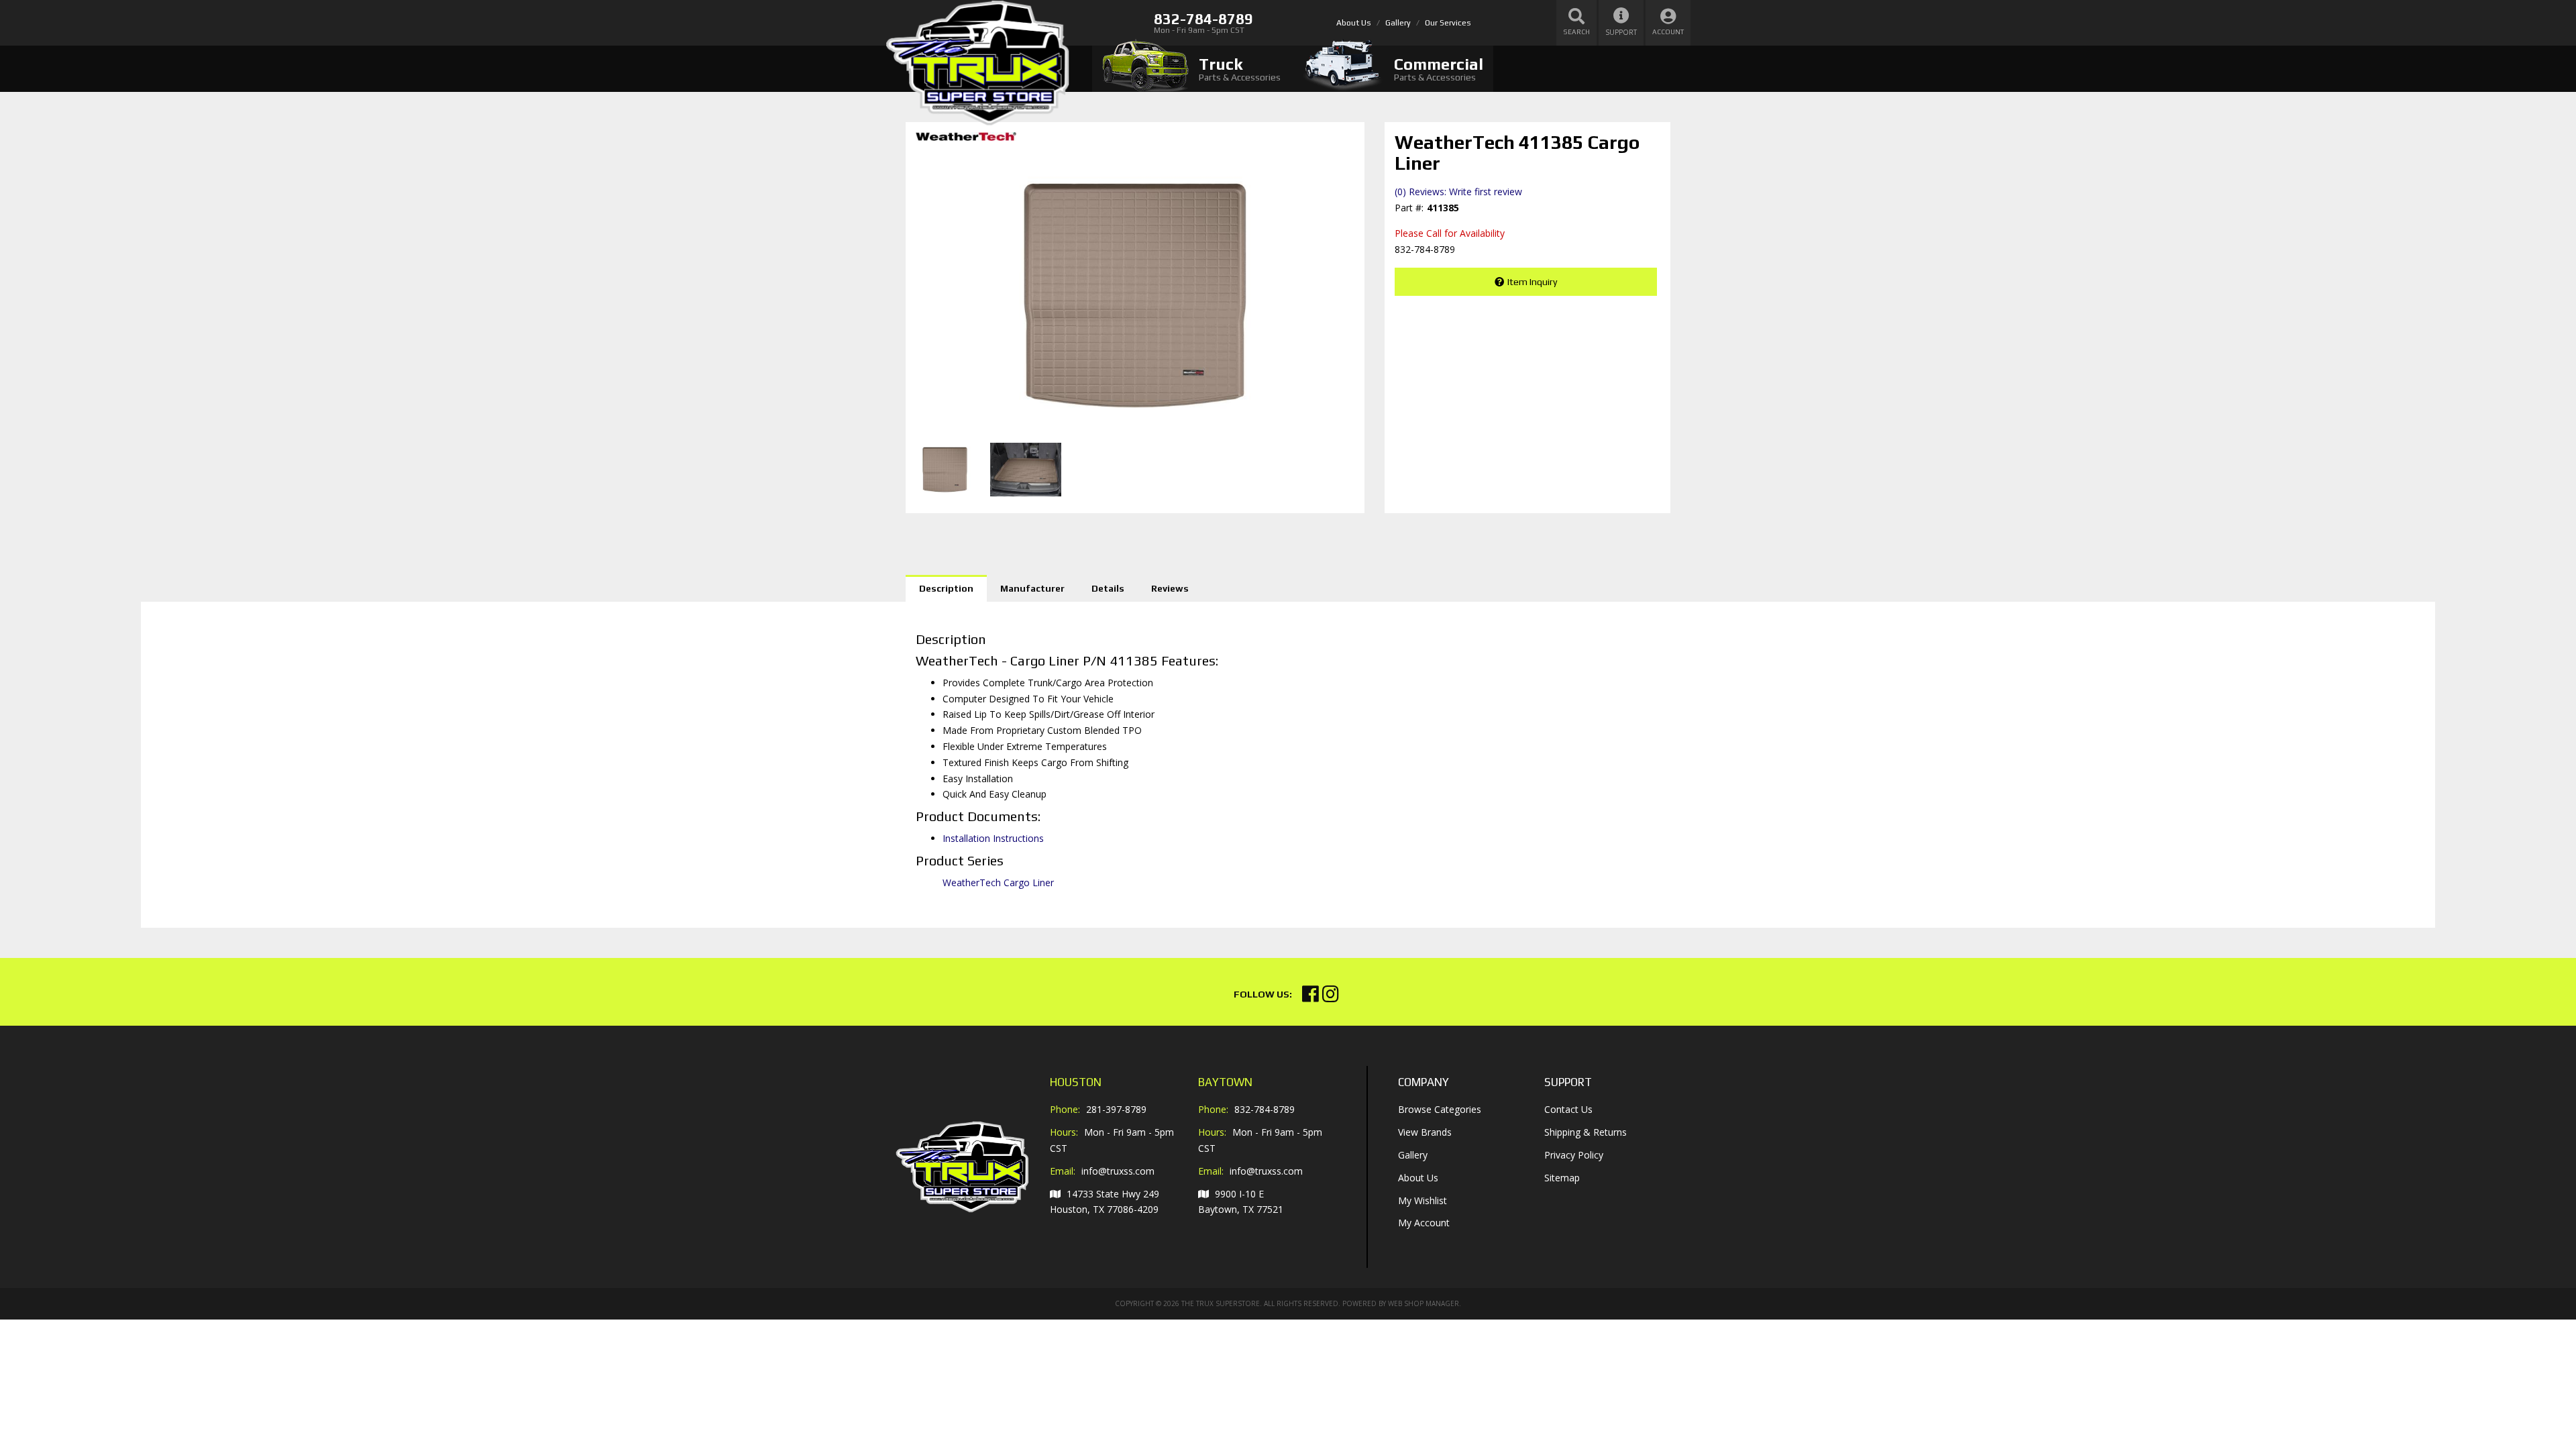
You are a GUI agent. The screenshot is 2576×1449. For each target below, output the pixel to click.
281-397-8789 (1116, 1109)
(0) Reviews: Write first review (1458, 192)
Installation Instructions (993, 838)
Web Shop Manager (1424, 1303)
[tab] (1191, 69)
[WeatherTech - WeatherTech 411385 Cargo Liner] (966, 141)
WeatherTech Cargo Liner (998, 882)
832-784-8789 (1265, 1109)
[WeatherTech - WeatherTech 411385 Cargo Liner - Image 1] (945, 470)
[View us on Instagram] (1331, 997)
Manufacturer (1032, 588)
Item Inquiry (1532, 282)
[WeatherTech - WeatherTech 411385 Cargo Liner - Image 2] (1026, 470)
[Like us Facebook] (1310, 997)
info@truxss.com (1118, 1171)
